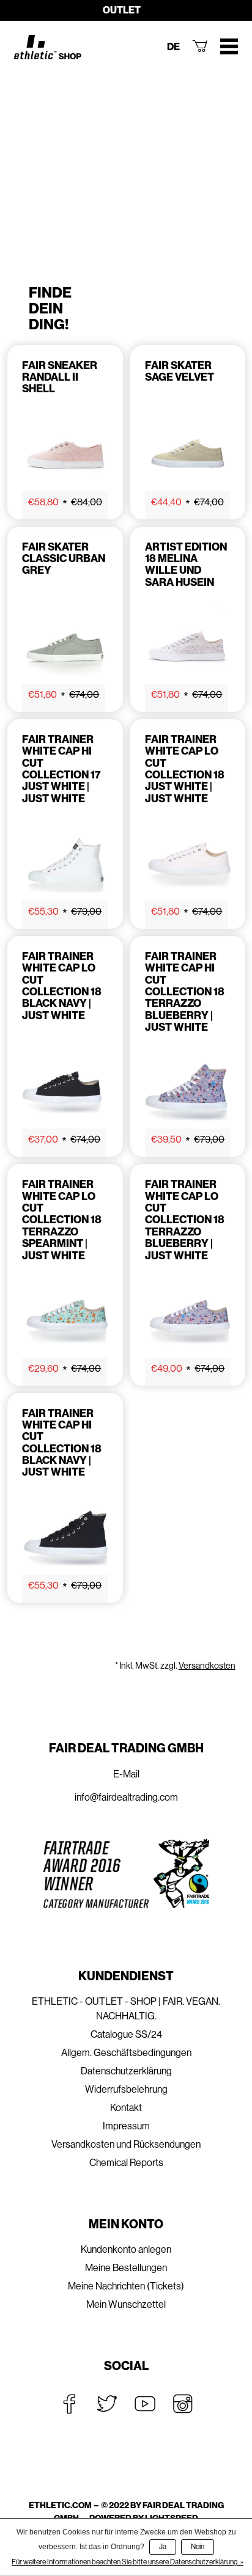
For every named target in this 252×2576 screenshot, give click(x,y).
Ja (163, 2547)
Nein (198, 2547)
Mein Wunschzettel (126, 2304)
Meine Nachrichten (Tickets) (126, 2286)
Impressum (126, 2126)
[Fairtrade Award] (126, 1874)
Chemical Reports (126, 2163)
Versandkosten (207, 1666)
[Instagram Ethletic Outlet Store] (183, 2404)
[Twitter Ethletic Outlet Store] (107, 2404)
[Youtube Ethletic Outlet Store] (145, 2404)
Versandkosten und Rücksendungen (126, 2144)
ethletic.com (60, 2505)
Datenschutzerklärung (126, 2071)
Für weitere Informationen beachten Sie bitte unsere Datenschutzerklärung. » (128, 2562)
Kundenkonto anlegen (126, 2249)
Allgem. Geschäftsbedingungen (126, 2053)
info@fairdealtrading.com (126, 1797)
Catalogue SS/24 (126, 2034)
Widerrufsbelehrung (126, 2089)
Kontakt (126, 2108)
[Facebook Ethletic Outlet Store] (69, 2404)
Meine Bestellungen (126, 2268)
